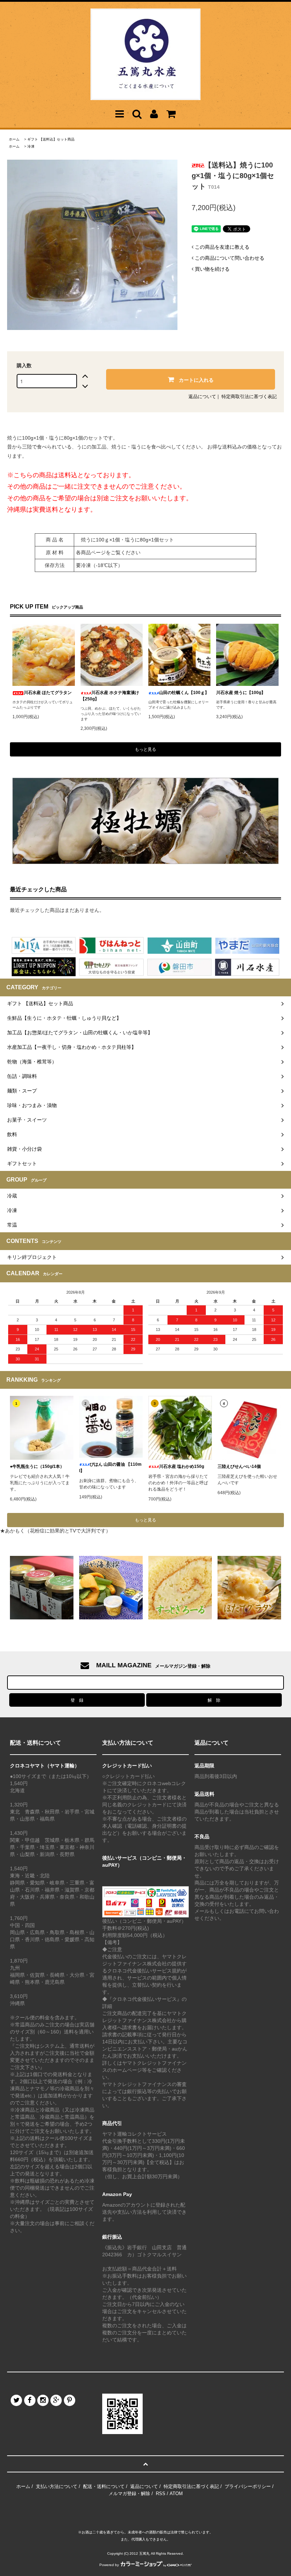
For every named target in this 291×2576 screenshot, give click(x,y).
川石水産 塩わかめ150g (182, 1466)
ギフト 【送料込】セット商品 (51, 139)
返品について (202, 397)
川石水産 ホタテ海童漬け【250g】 (110, 696)
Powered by (109, 2565)
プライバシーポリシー (248, 2486)
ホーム (14, 139)
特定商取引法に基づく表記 (249, 397)
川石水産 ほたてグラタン (48, 693)
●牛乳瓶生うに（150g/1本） (37, 1466)
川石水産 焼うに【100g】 (241, 693)
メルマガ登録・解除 (129, 2494)
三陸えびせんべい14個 (239, 1466)
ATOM (176, 2494)
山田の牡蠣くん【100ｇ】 (184, 693)
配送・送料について (104, 2486)
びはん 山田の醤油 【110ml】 (110, 1468)
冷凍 (31, 146)
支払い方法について (57, 2486)
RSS (161, 2494)
